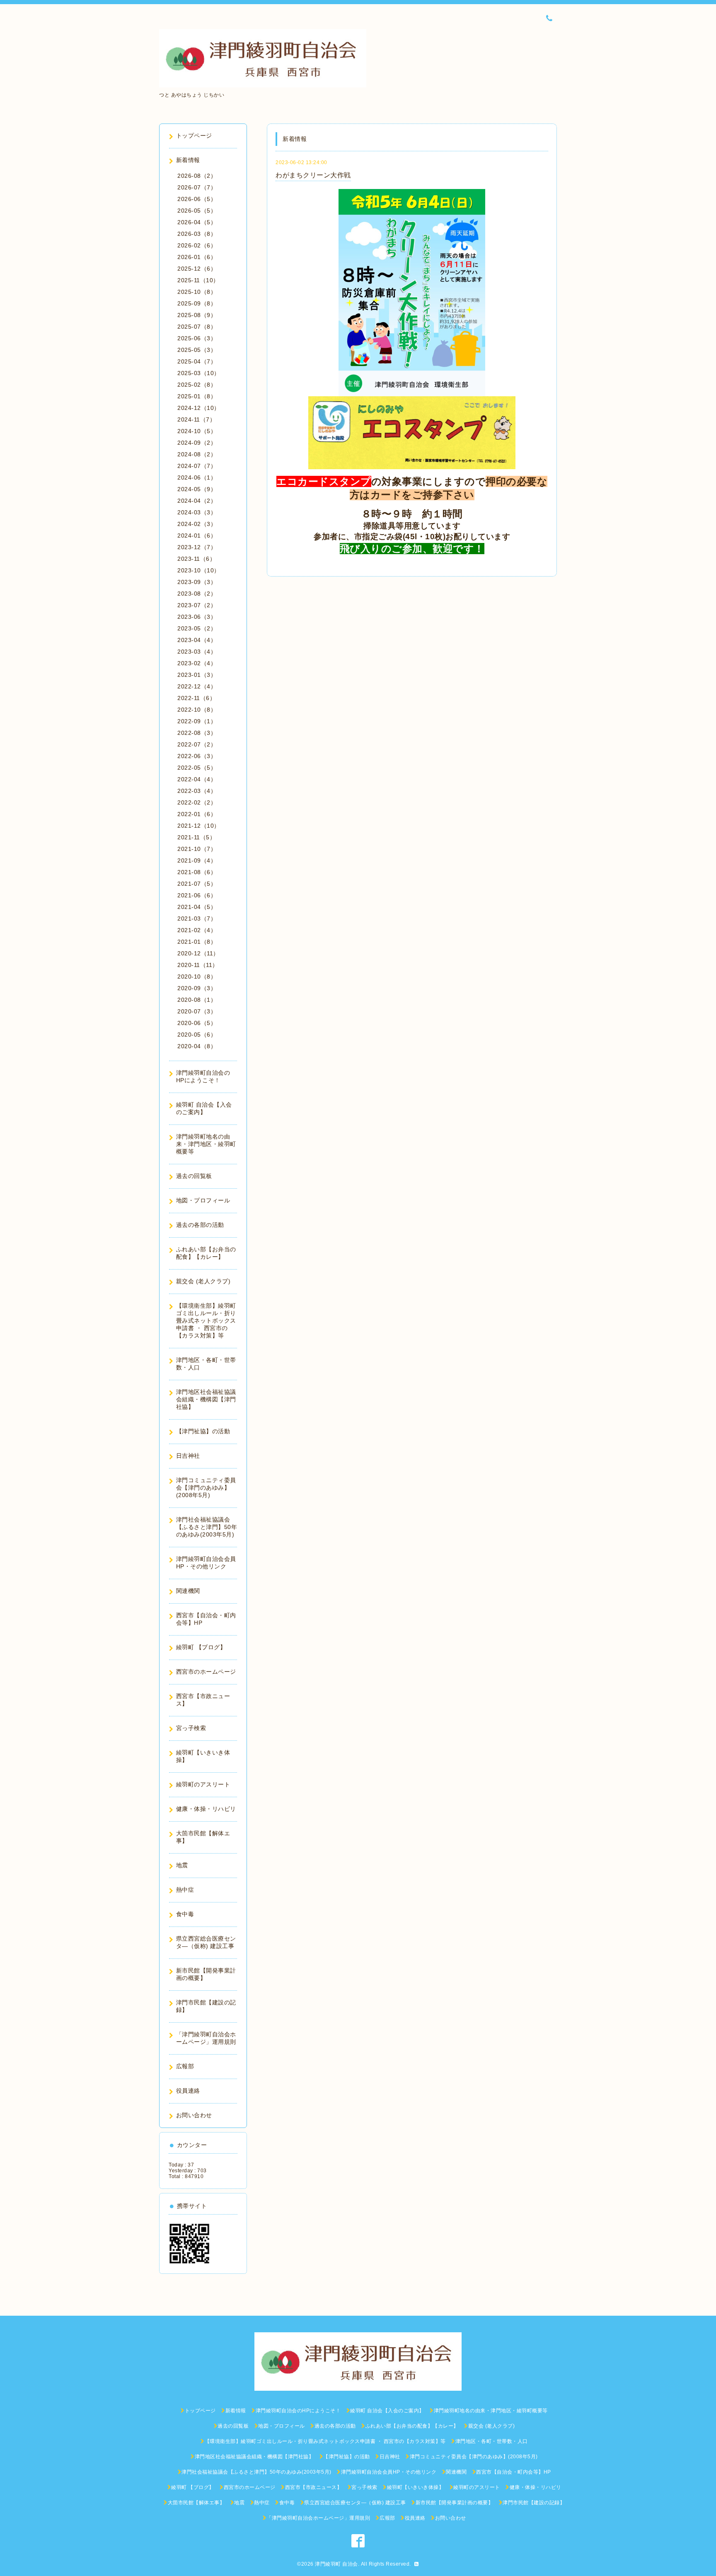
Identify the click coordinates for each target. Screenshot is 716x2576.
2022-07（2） (197, 744)
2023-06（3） (197, 617)
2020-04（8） (197, 1046)
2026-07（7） (197, 187)
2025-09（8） (197, 303)
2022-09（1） (197, 721)
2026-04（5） (197, 222)
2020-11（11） (198, 965)
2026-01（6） (197, 257)
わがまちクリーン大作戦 (313, 175)
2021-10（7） (197, 849)
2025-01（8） (197, 396)
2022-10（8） (197, 710)
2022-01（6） (197, 814)
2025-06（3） (197, 338)
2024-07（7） (197, 466)
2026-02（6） (197, 245)
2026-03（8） (197, 234)
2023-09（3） (197, 582)
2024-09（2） (197, 443)
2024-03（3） (197, 512)
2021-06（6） (197, 895)
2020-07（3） (197, 1011)
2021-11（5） (196, 837)
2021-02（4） (197, 930)
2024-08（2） (197, 454)
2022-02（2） (197, 802)
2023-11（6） (196, 559)
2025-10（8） (197, 292)
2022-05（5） (197, 768)
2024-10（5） (197, 431)
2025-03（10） (199, 373)
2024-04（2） (197, 501)
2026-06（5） (197, 199)
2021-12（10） (199, 826)
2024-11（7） (196, 419)
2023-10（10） (199, 570)
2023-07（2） (197, 605)
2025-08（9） (197, 315)
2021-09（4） (197, 860)
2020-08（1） (197, 1000)
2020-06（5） (197, 1023)
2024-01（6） (197, 536)
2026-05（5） (197, 211)
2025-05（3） (197, 350)
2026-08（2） (197, 176)
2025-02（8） (197, 385)
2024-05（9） (197, 489)
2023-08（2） (197, 594)
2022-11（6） (196, 698)
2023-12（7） (197, 547)
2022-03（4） (197, 791)
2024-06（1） (197, 477)
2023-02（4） (197, 663)
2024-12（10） (199, 408)
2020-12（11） (198, 953)
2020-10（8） (197, 977)
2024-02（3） (197, 524)
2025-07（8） (197, 327)
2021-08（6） (197, 872)
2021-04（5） (197, 907)
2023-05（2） (197, 628)
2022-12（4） (197, 686)
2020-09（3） (197, 988)
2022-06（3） (197, 756)
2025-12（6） (197, 269)
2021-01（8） (197, 942)
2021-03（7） (197, 918)
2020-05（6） (197, 1035)
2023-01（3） (197, 675)
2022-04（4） (197, 779)
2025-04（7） (197, 361)
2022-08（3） (197, 733)
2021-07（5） (197, 884)
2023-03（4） (197, 652)
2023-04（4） (197, 640)
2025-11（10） (198, 280)
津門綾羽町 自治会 (336, 2564)
